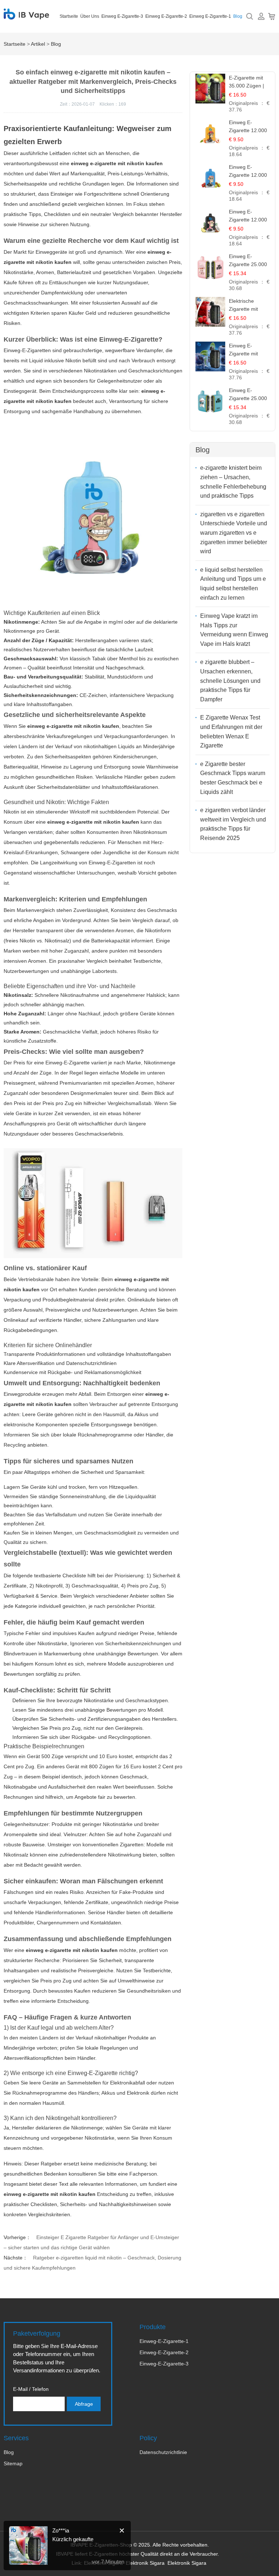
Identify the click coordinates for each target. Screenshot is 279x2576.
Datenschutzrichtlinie (163, 2452)
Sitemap (13, 2463)
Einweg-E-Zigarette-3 (164, 2364)
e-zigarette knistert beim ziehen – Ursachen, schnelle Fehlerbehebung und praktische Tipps (233, 482)
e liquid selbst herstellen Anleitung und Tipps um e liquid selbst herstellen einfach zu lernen (233, 584)
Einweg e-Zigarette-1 (210, 16)
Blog (238, 16)
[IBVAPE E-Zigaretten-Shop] (26, 16)
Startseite (69, 16)
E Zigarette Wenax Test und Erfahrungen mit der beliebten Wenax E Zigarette (231, 731)
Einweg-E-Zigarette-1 (164, 2341)
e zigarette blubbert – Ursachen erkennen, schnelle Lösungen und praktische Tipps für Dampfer (230, 680)
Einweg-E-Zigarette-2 (164, 2352)
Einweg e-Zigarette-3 (122, 16)
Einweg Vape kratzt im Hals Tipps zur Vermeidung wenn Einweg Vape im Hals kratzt (234, 630)
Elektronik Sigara (145, 2563)
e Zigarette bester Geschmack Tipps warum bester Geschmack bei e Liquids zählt (233, 778)
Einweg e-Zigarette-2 (166, 16)
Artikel (38, 44)
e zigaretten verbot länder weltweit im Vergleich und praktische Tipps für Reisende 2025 (233, 824)
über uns (90, 16)
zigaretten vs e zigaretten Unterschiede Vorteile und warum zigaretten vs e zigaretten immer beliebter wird (234, 533)
